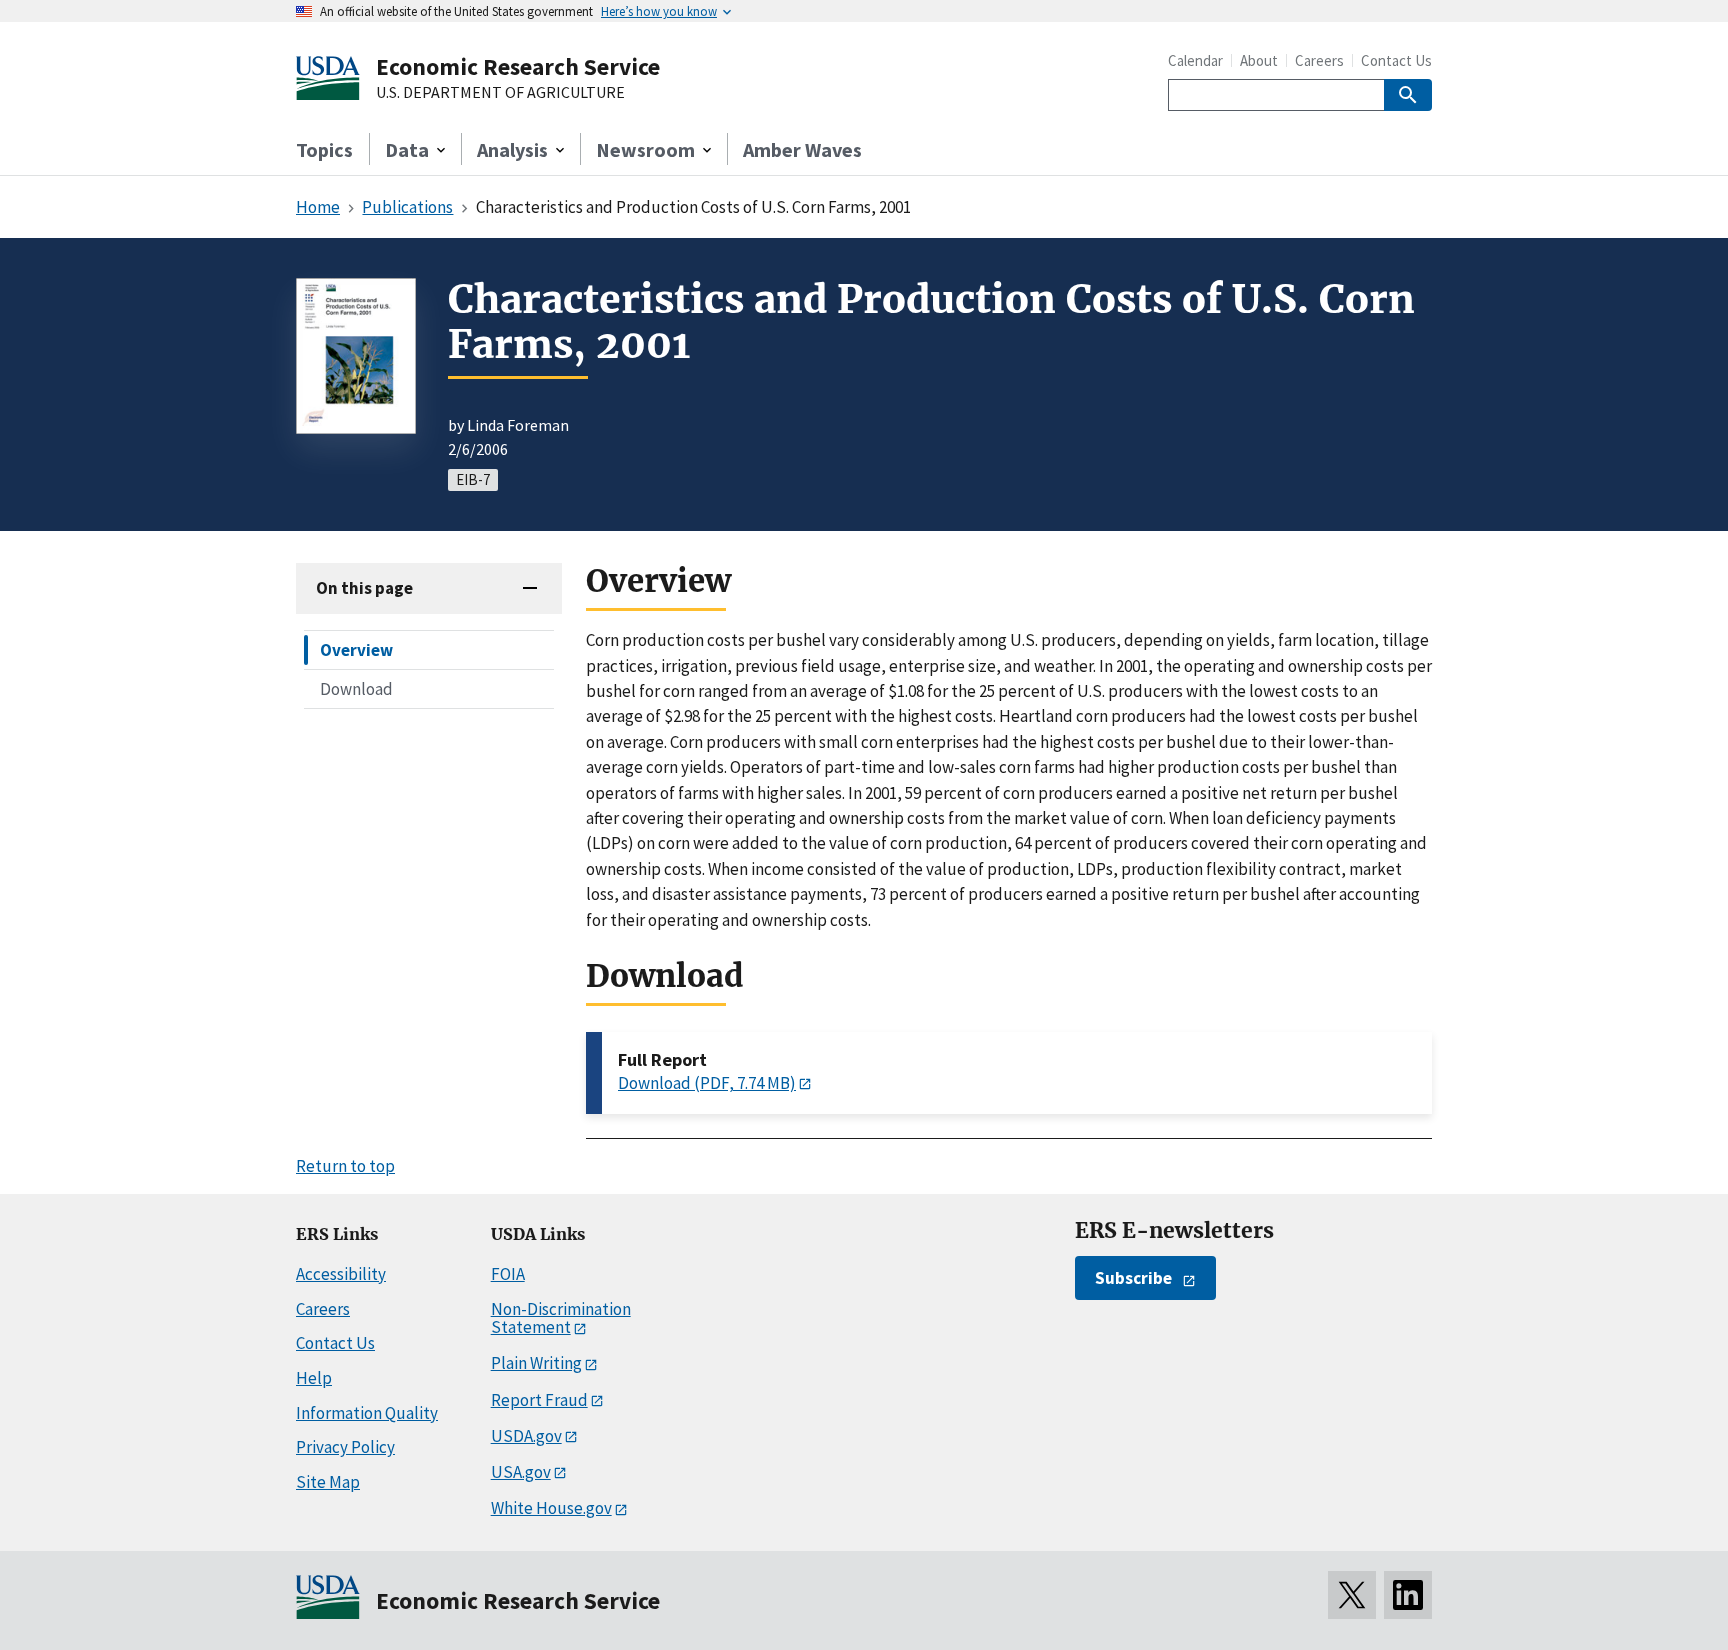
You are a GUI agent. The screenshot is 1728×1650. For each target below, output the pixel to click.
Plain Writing (536, 1363)
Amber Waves (802, 149)
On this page (364, 588)
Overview (356, 650)
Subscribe (1133, 1278)
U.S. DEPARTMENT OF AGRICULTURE (500, 93)
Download (356, 689)
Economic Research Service (518, 66)
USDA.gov (526, 1436)
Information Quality (367, 1413)
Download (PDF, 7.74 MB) (707, 1083)
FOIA (508, 1274)
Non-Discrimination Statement (561, 1318)
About (1259, 60)
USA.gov (521, 1472)
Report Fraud (539, 1400)
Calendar (1195, 60)
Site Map (328, 1482)
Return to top (345, 1166)
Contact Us (1396, 60)
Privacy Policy (345, 1447)
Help (314, 1378)
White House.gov (551, 1508)
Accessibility (341, 1274)
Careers (1319, 60)
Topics (324, 149)
